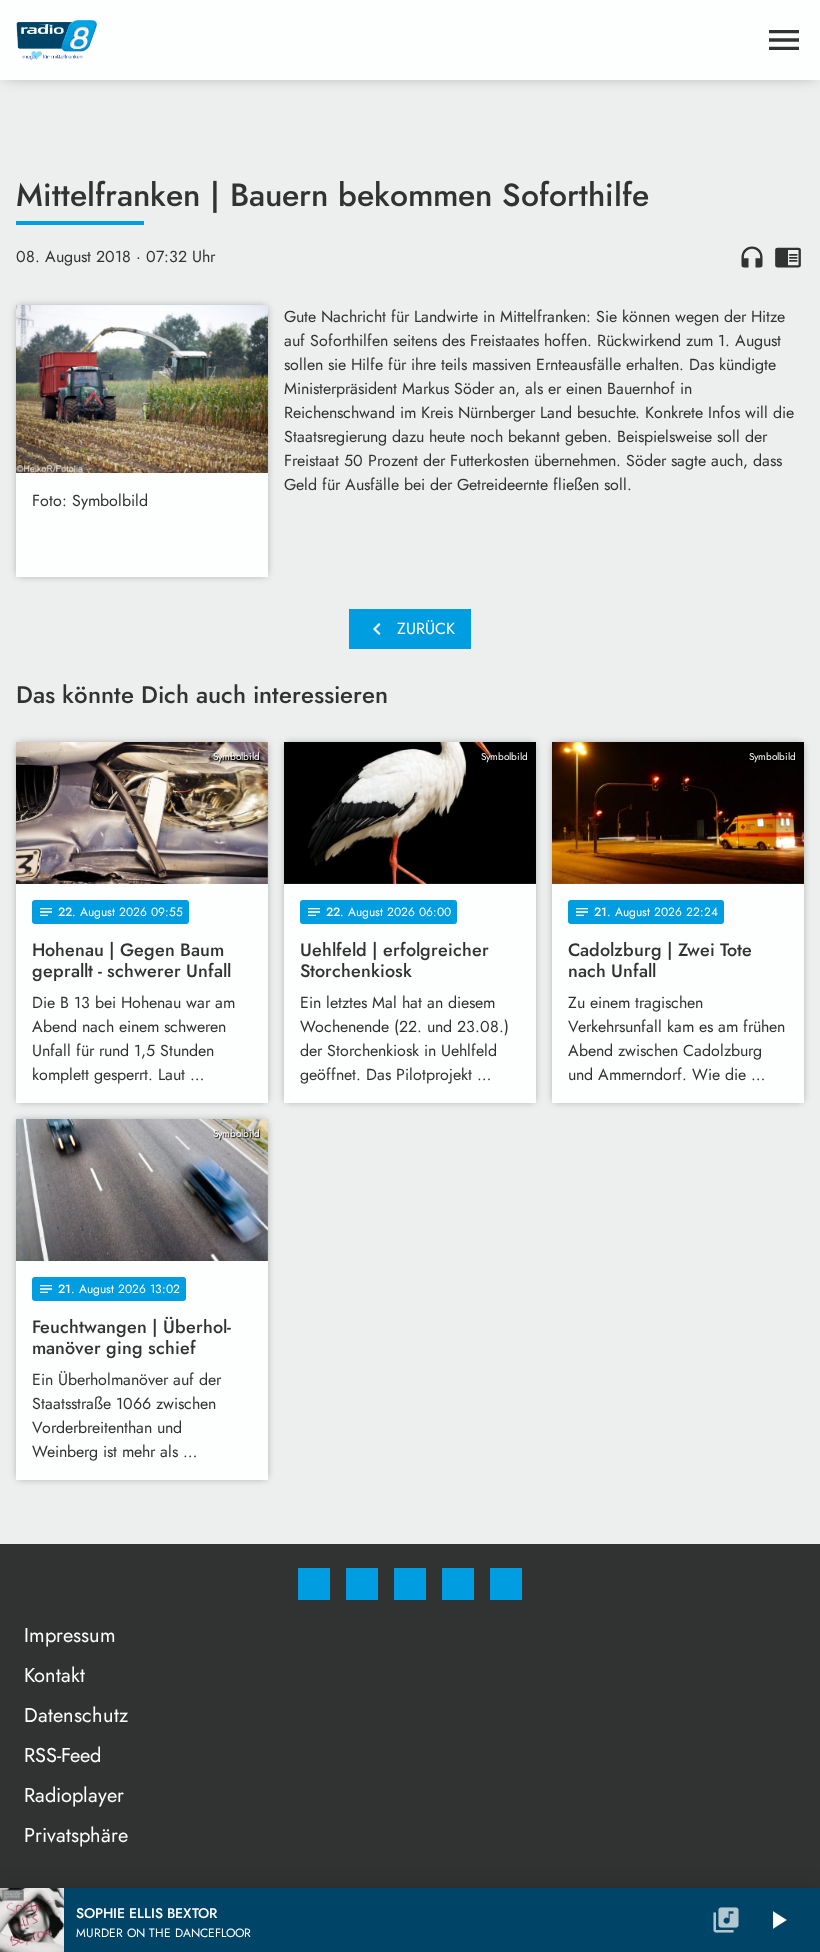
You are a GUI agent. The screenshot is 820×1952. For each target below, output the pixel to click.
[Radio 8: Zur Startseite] (386, 40)
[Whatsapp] (410, 1584)
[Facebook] (314, 1584)
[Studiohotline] (458, 1584)
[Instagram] (362, 1584)
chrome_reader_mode (788, 257)
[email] (506, 1584)
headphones (752, 257)
